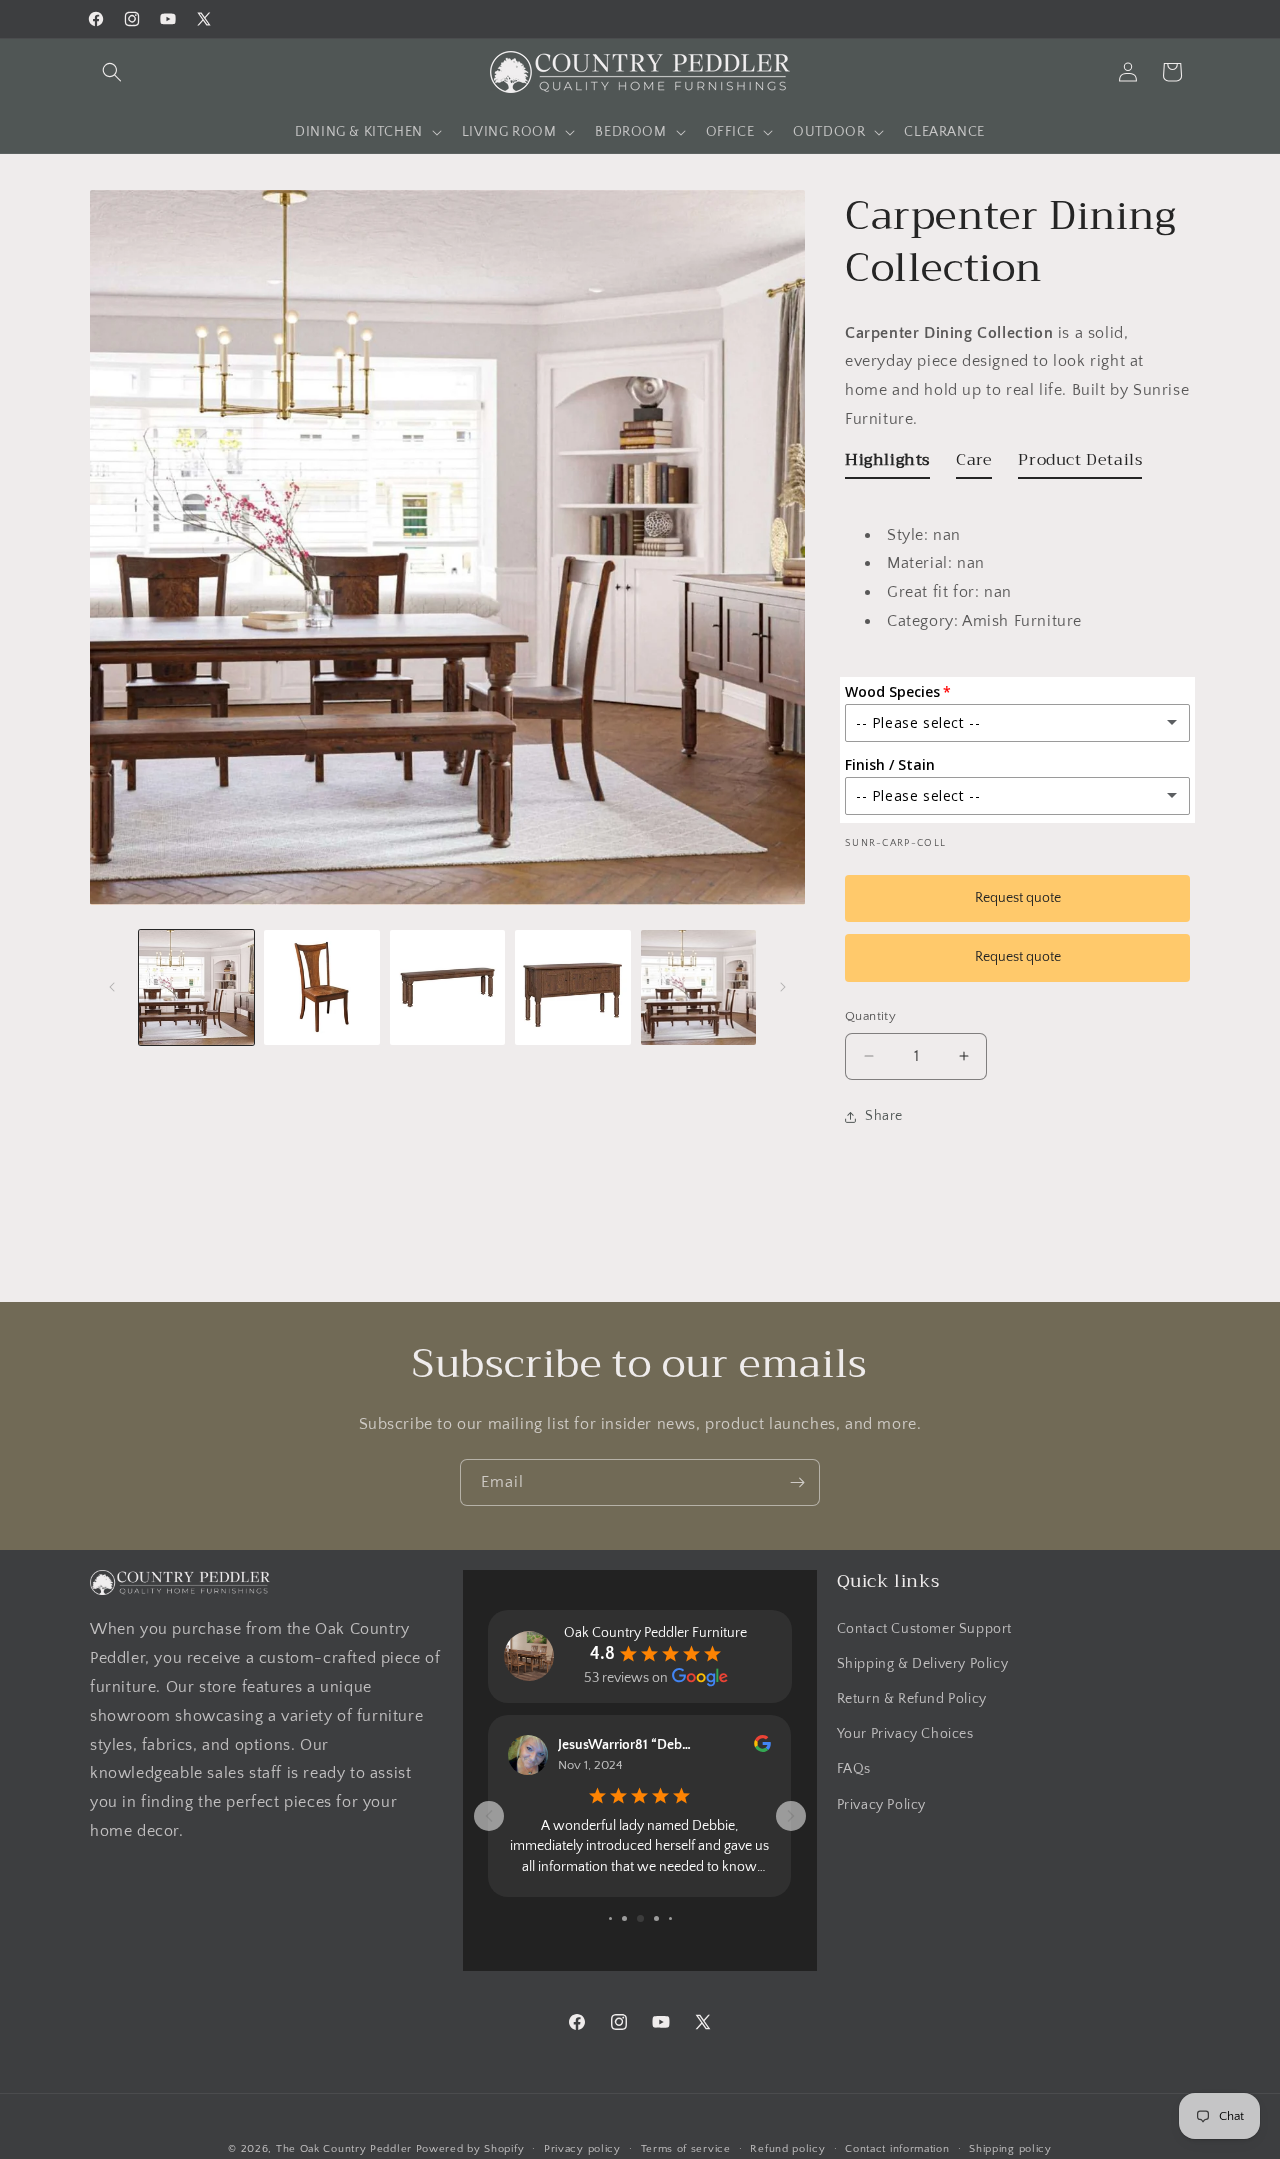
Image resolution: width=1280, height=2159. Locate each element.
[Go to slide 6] (656, 1918)
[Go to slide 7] (670, 1918)
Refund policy (787, 2148)
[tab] (887, 464)
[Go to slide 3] (610, 1918)
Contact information (897, 2148)
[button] (112, 72)
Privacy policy (582, 2148)
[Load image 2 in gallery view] (321, 987)
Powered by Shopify (470, 2149)
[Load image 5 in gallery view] (698, 987)
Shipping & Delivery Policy (923, 1663)
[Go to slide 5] (640, 1918)
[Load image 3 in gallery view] (447, 987)
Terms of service (686, 2148)
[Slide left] (112, 987)
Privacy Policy (881, 1804)
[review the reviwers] (762, 1748)
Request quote (1018, 898)
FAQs (854, 1769)
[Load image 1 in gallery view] (196, 987)
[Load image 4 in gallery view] (572, 987)
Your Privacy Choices (905, 1734)
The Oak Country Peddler (344, 2149)
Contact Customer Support (924, 1628)
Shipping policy (1010, 2148)
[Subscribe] (797, 1482)
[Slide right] (783, 987)
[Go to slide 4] (624, 1918)
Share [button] (884, 1116)
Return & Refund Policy (912, 1698)
